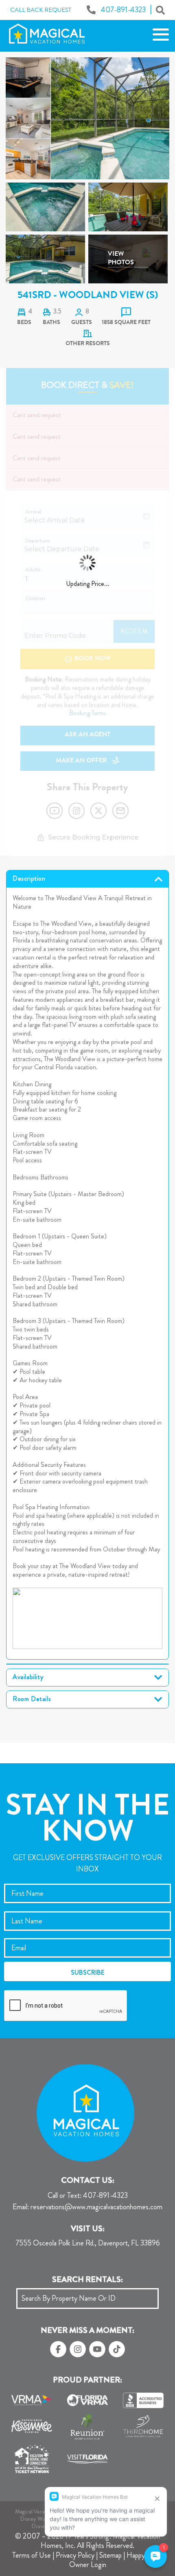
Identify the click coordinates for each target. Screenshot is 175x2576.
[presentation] (66, 2006)
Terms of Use (32, 2555)
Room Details (32, 1699)
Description (29, 879)
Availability (28, 1677)
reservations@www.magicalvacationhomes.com (87, 2207)
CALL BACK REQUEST (41, 10)
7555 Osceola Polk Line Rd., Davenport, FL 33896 (88, 2243)
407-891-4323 (88, 2196)
